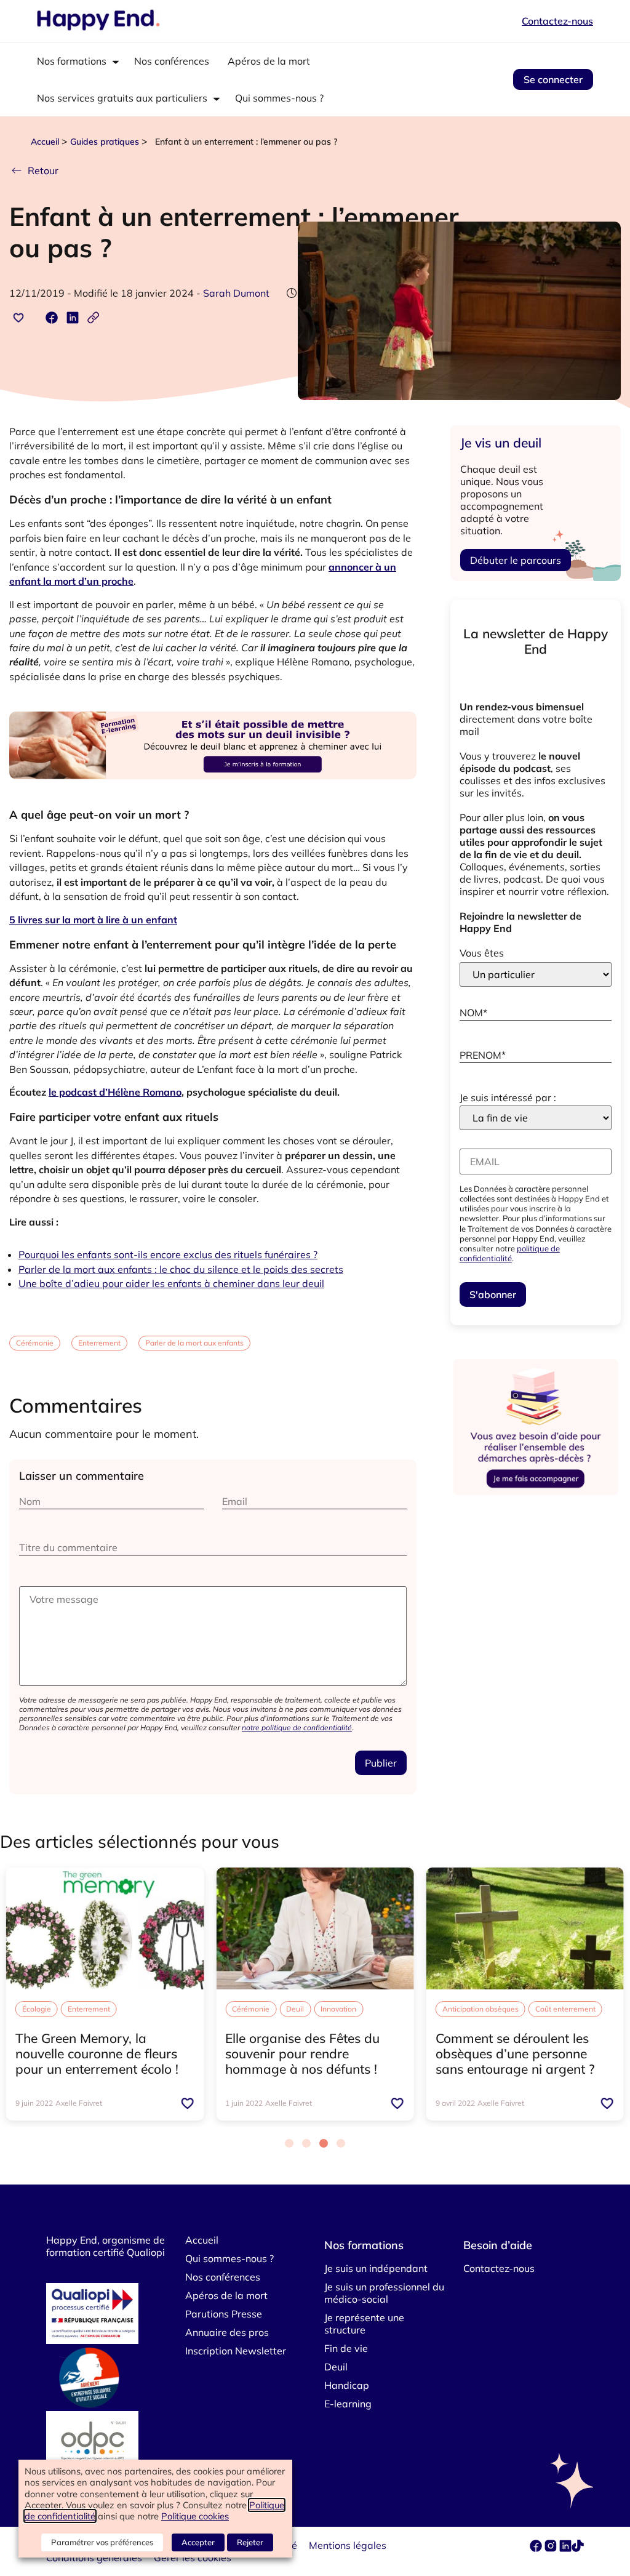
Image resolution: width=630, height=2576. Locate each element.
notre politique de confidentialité (297, 1727)
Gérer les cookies (193, 2558)
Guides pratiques (105, 142)
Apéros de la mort (269, 61)
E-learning (348, 2404)
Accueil (45, 142)
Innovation (338, 2009)
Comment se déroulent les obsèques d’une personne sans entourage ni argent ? (515, 2053)
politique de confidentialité (510, 1253)
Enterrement (99, 1343)
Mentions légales (348, 2545)
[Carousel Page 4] (341, 2143)
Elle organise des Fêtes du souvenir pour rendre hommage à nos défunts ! (302, 2053)
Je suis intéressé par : (508, 1097)
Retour (43, 171)
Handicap (347, 2385)
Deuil (295, 2009)
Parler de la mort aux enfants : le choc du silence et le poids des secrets (181, 1269)
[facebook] (537, 2548)
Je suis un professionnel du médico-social (384, 2293)
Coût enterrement (565, 2009)
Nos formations (72, 61)
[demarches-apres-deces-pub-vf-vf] (536, 1495)
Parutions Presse (224, 2314)
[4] (213, 794)
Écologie (37, 2009)
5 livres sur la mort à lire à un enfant (93, 920)
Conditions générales (94, 2558)
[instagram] (552, 2548)
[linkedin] (565, 2548)
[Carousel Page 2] (306, 2143)
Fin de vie (346, 2348)
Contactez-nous (557, 21)
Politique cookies (195, 2516)
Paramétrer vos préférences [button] (102, 2542)
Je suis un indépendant (376, 2268)
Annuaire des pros (227, 2332)
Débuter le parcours (516, 560)
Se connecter (553, 79)
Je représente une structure (364, 2324)
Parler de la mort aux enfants (194, 1343)
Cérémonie (35, 1343)
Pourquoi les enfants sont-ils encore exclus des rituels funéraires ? (168, 1254)
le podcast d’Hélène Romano (115, 1092)
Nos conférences (172, 61)
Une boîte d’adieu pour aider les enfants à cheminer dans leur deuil (171, 1283)
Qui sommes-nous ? (279, 98)
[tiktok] (578, 2548)
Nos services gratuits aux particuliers (122, 98)
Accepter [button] (198, 2542)
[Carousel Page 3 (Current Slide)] (324, 2143)
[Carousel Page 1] (289, 2143)
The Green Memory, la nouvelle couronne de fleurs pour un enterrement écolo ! (99, 2053)
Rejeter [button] (250, 2542)
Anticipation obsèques (480, 2009)
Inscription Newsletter (236, 2351)
